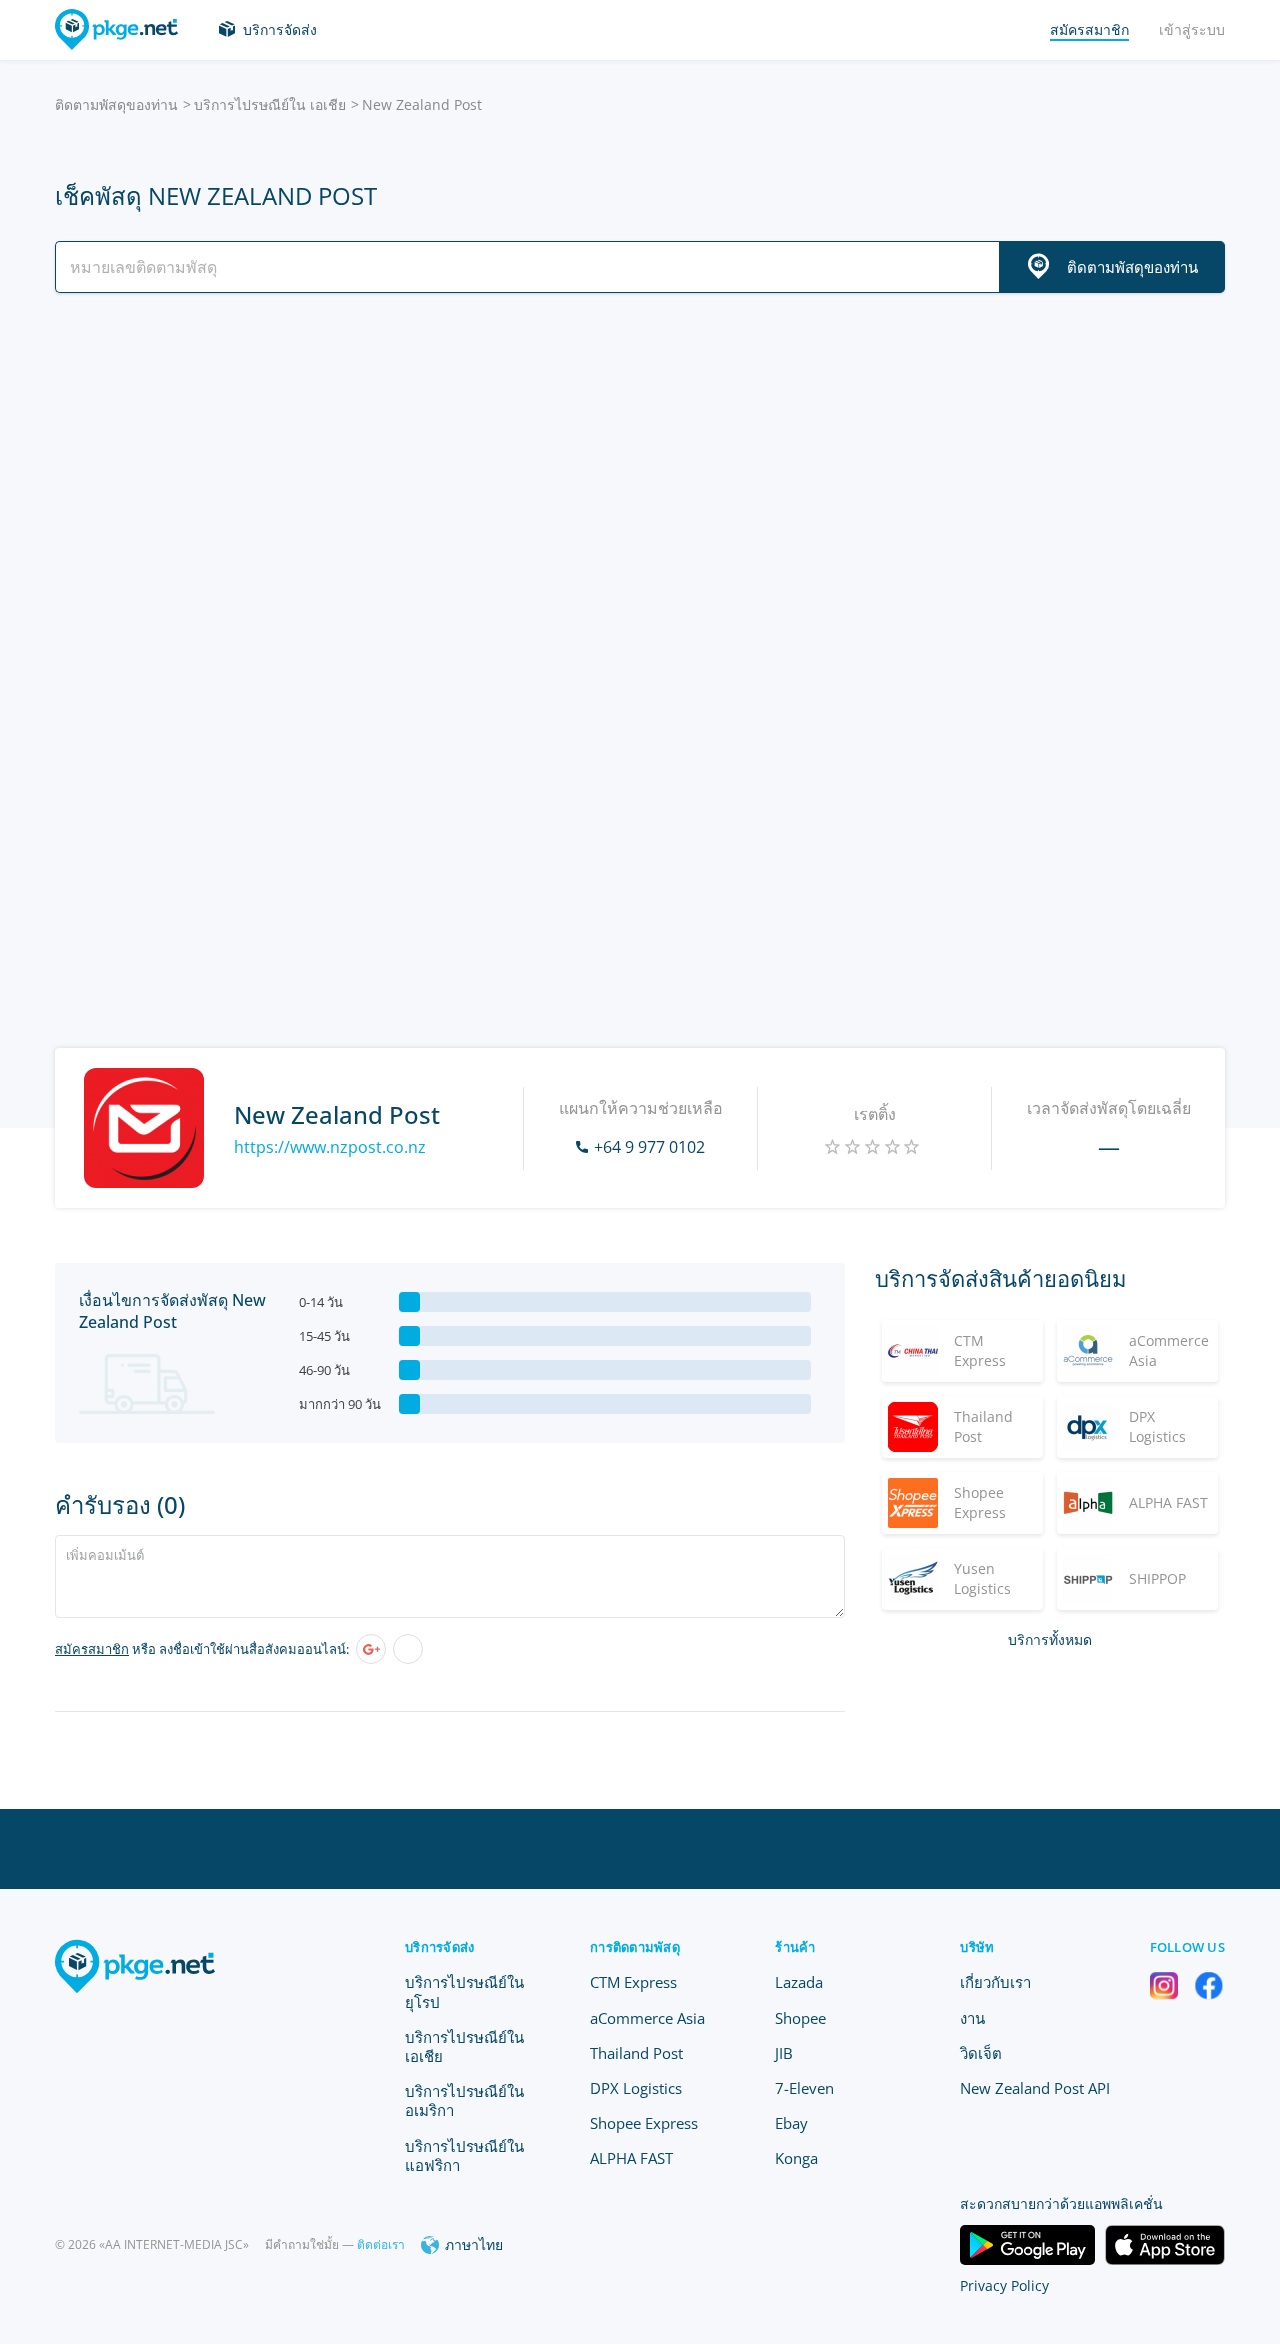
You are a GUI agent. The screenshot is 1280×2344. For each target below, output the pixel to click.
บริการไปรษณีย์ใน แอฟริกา (464, 2155)
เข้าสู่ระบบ (1192, 29)
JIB (784, 2053)
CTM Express (633, 1982)
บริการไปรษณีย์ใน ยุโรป (464, 1991)
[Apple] (408, 1649)
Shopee (800, 2018)
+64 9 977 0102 (649, 1147)
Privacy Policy (1004, 2285)
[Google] (371, 1649)
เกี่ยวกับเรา (995, 1982)
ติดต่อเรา (381, 2244)
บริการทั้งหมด (1050, 1639)
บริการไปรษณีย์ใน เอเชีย (270, 104)
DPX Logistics (636, 2088)
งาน (972, 2018)
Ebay (791, 2123)
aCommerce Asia (647, 2018)
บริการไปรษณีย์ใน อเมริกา (464, 2100)
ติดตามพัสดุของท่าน (116, 104)
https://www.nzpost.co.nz (330, 1147)
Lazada (799, 1982)
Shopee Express (644, 2123)
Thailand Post (636, 2053)
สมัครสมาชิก (92, 1649)
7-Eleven (804, 2088)
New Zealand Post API (1035, 2088)
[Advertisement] (640, 483)
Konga (796, 2158)
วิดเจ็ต (981, 2053)
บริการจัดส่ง (280, 29)
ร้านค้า (795, 1947)
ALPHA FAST (631, 2158)
